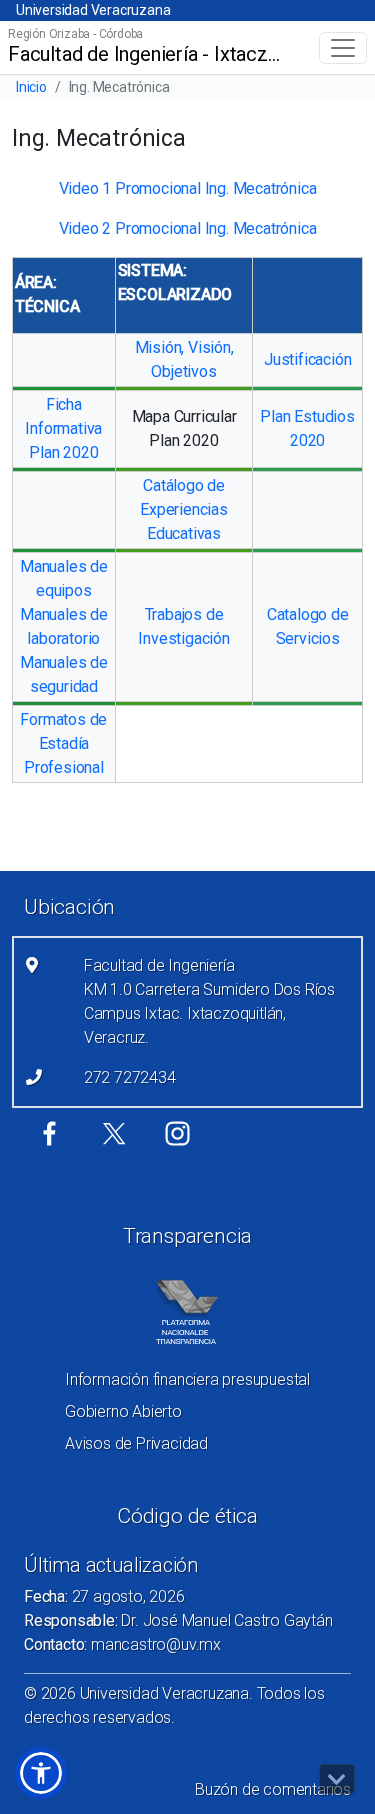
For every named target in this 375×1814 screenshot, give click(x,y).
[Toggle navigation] (343, 48)
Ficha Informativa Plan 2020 (63, 428)
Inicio (31, 87)
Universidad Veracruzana (93, 10)
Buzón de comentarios (273, 1789)
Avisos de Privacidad (136, 1443)
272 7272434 (130, 1077)
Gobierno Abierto (123, 1411)
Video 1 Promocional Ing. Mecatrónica (188, 188)
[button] (41, 1773)
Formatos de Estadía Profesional (63, 743)
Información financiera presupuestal (187, 1379)
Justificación (307, 359)
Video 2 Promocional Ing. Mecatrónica (188, 228)
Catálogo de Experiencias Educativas (184, 509)
